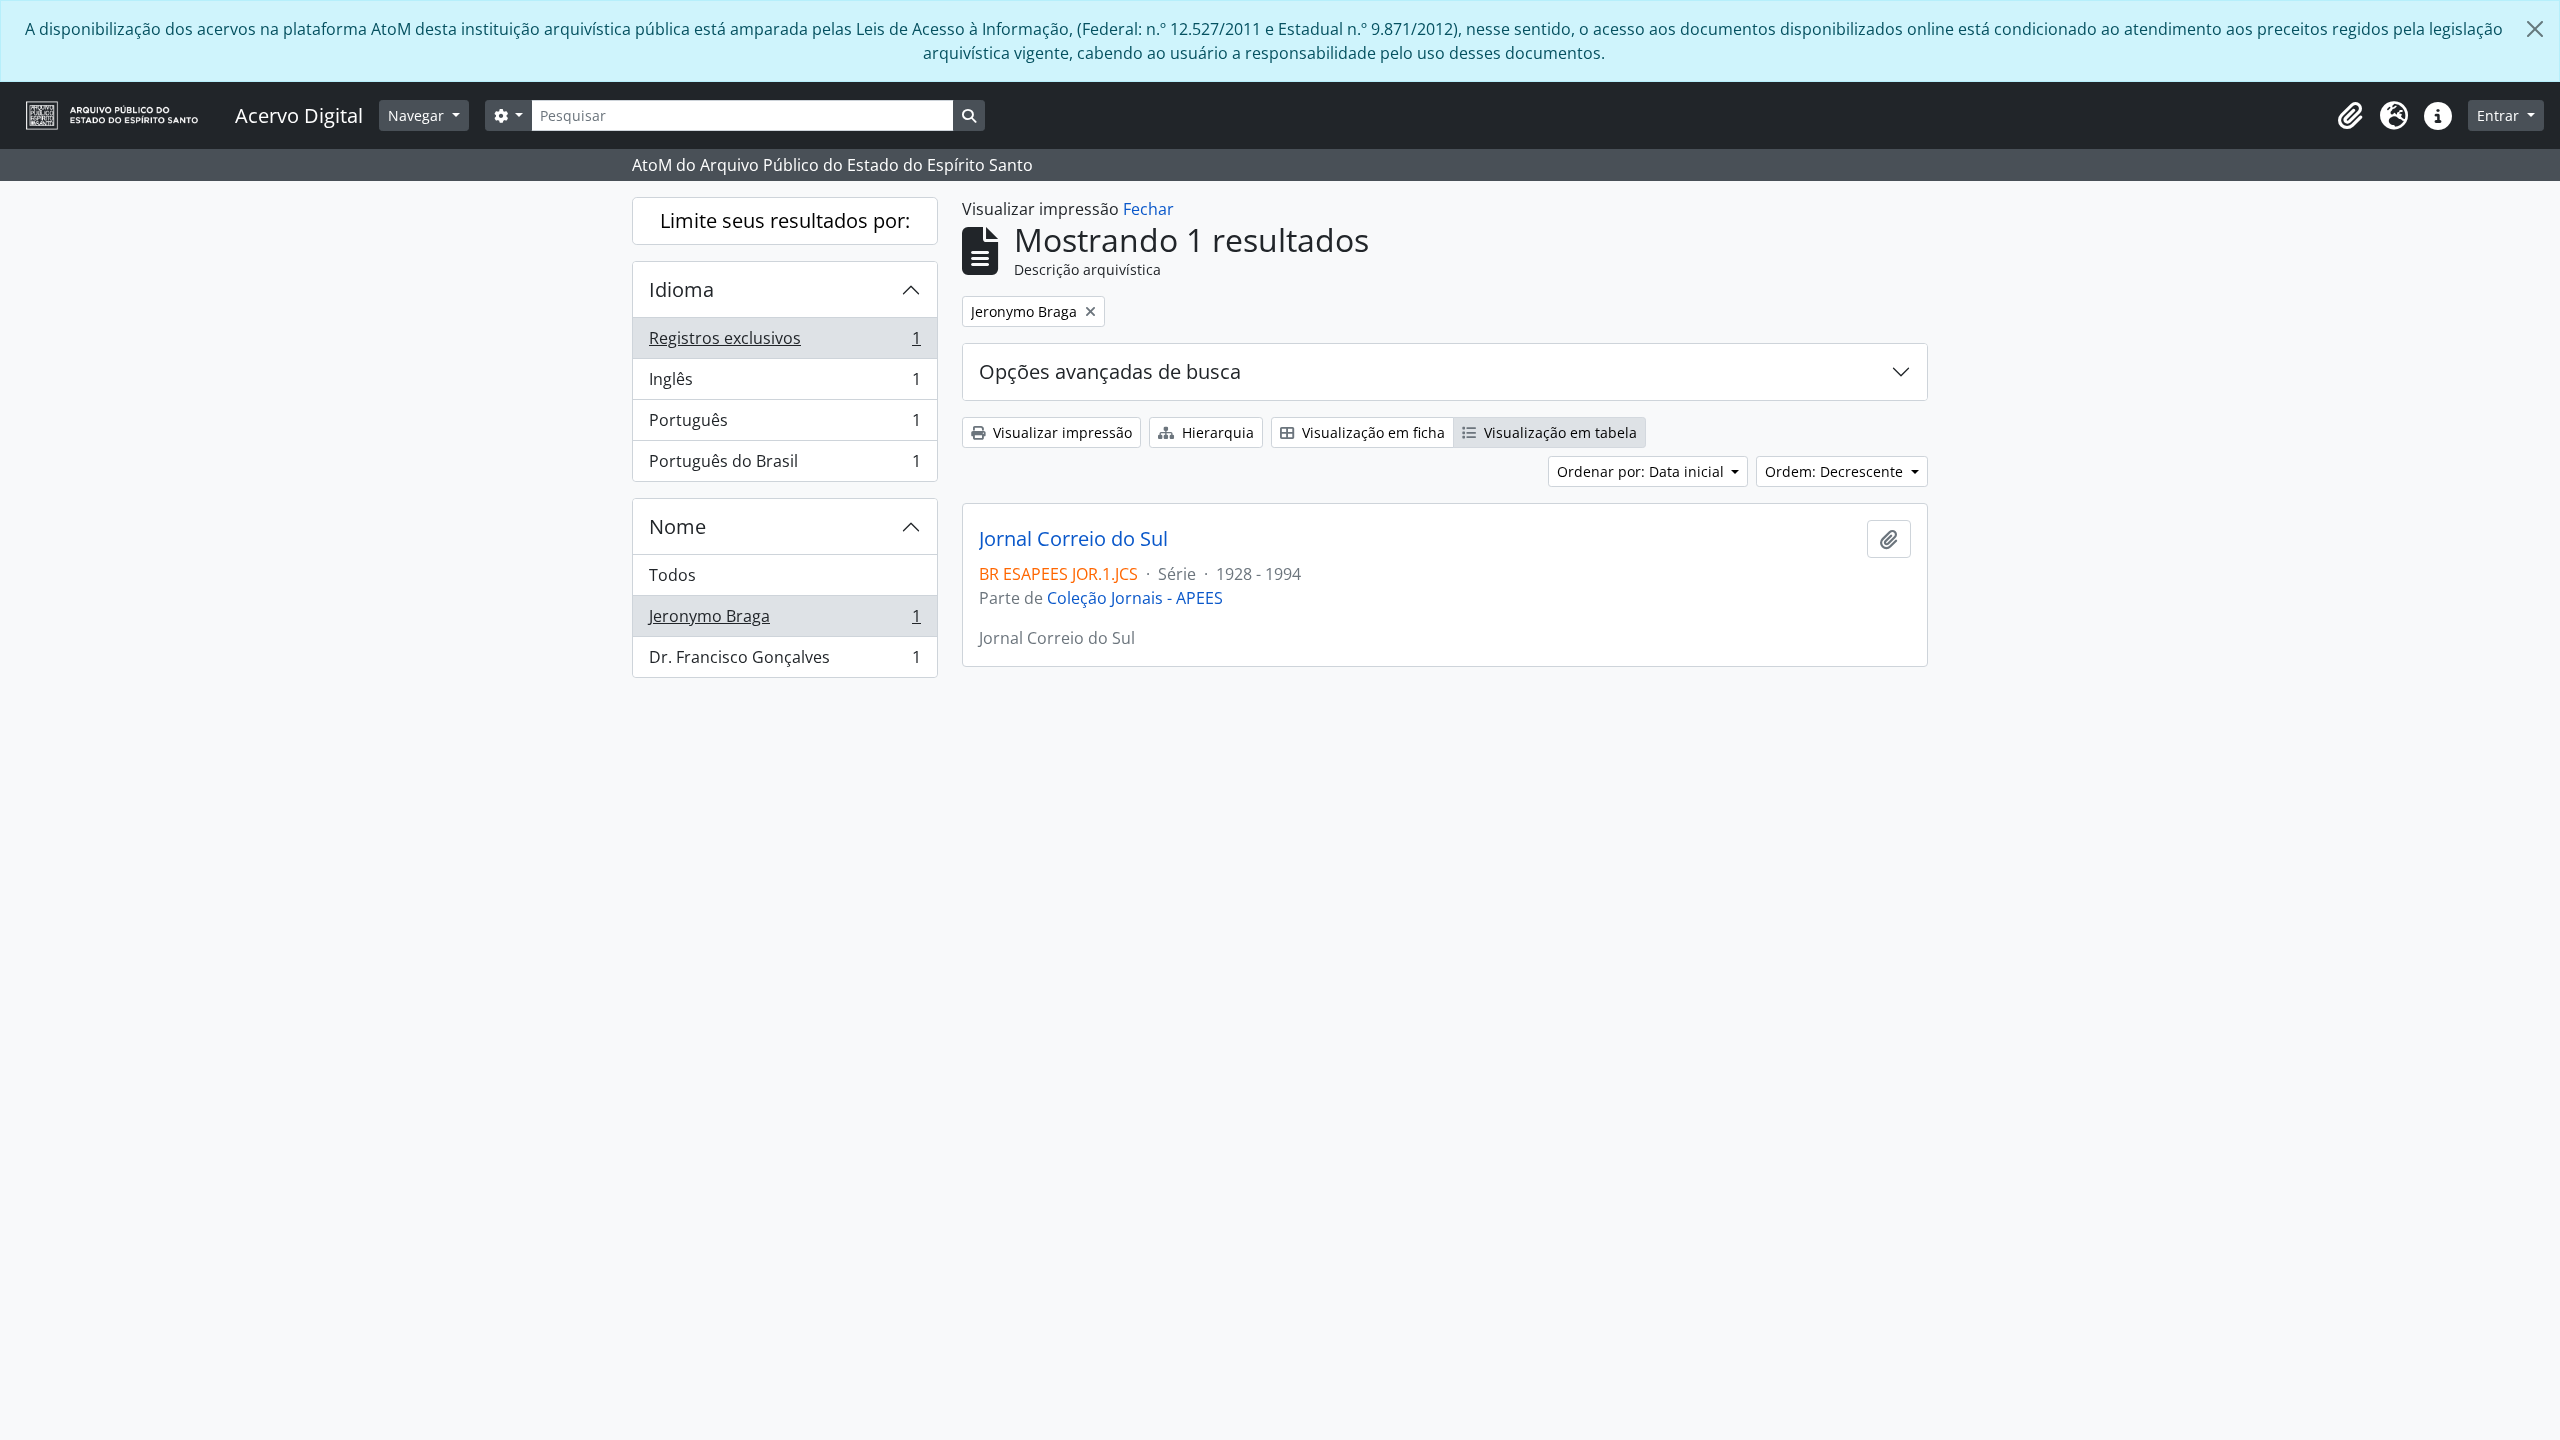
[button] (2350, 116)
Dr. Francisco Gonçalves (784, 661)
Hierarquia (1216, 432)
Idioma (681, 289)
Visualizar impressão (1060, 432)
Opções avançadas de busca (1110, 371)
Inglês (784, 384)
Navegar (418, 115)
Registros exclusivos (784, 343)
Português (784, 425)
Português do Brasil (784, 465)
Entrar (2500, 115)
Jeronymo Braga (784, 621)
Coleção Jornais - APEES (1135, 598)
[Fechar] (2535, 29)
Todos (672, 575)
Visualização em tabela (1558, 432)
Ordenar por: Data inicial (1642, 471)
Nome (677, 526)
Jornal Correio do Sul (1073, 539)
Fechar (1148, 209)
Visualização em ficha (1371, 432)
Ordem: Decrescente (1836, 471)
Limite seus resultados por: (785, 220)
